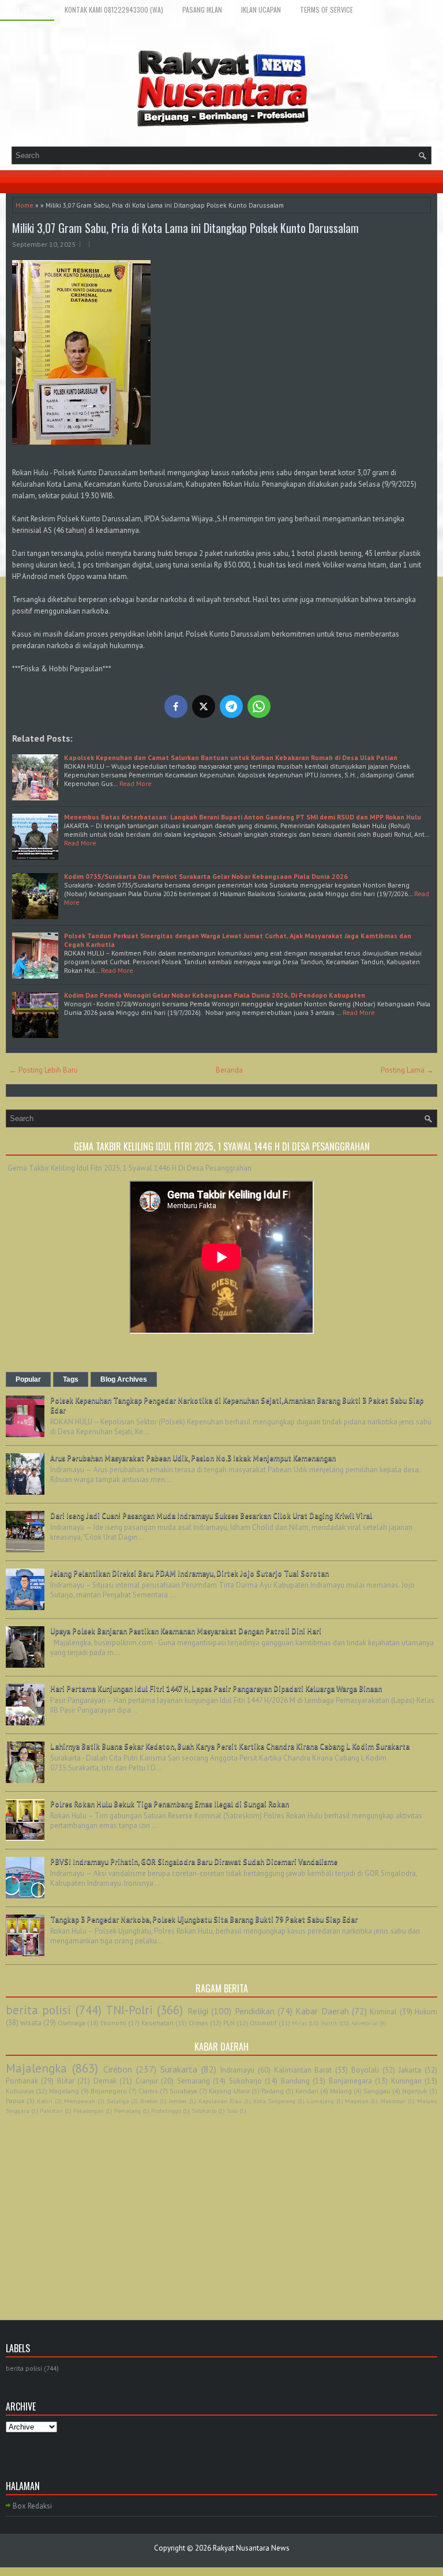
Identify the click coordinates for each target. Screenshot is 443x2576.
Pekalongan (89, 2111)
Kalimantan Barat (303, 2070)
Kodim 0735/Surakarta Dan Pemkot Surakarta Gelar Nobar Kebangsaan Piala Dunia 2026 (206, 876)
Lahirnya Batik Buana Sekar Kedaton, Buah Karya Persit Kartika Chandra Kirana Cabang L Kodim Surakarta (230, 1746)
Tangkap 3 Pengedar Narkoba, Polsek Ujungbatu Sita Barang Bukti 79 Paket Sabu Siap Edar (204, 1919)
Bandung (295, 2081)
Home (25, 205)
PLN (229, 2023)
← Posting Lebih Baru (44, 1070)
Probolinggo (166, 2111)
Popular (28, 1379)
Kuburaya (20, 2091)
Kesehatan (157, 2023)
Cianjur (147, 2081)
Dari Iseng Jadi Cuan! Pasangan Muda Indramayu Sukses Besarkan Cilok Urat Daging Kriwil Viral (211, 1516)
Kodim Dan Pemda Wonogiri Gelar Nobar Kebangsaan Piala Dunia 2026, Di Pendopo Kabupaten (215, 995)
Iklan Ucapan (261, 10)
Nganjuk (415, 2091)
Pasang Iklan (202, 10)
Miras (299, 2023)
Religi (198, 2011)
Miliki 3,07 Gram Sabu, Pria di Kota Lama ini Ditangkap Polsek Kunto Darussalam (187, 228)
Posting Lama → (407, 1070)
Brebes (149, 2101)
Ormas (198, 2023)
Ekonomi (113, 2023)
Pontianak (22, 2081)
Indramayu (237, 2070)
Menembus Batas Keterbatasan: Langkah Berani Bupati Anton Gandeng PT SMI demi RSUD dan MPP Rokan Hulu (243, 817)
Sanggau (377, 2091)
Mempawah (80, 2101)
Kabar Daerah (322, 2011)
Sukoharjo (245, 2081)
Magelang (64, 2091)
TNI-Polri (129, 2010)
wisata (31, 2023)
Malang (341, 2091)
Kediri (45, 2101)
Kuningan (406, 2081)
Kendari (307, 2091)
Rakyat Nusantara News (251, 2548)
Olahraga (72, 2023)
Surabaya (183, 2091)
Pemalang (127, 2111)
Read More (136, 783)
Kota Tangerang (274, 2101)
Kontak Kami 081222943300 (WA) (114, 10)
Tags (71, 1379)
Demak (105, 2081)
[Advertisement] (221, 2205)
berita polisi (38, 2010)
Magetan (357, 2101)
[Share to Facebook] (176, 706)
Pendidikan (255, 2011)
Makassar (393, 2101)
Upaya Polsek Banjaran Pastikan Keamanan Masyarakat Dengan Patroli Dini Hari (186, 1631)
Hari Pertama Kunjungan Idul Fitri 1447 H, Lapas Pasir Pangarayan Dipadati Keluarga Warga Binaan (216, 1689)
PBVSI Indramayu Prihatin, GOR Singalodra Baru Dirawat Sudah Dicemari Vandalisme (194, 1862)
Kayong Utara (229, 2091)
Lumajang (320, 2101)
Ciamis (148, 2091)
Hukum (426, 2012)
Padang (273, 2091)
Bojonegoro (109, 2091)
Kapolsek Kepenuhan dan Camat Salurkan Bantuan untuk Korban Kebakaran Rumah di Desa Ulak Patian (231, 757)
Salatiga (118, 2101)
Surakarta (179, 2069)
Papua (15, 2101)
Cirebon (118, 2069)
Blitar (66, 2081)
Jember (178, 2101)
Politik (329, 2023)
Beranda (229, 1070)
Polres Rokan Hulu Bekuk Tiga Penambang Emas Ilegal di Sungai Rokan (170, 1804)
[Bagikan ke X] (204, 706)
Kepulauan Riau (220, 2101)
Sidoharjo (204, 2111)
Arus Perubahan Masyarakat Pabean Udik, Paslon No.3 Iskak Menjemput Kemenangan (193, 1458)
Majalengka (36, 2068)
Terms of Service (326, 10)
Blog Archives (124, 1379)
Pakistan (51, 2111)
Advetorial (365, 2023)
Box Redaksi (27, 10)
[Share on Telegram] (231, 706)
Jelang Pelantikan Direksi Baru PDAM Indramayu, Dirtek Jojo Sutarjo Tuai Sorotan (189, 1573)
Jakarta (410, 2070)
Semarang (194, 2081)
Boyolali (365, 2070)
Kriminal (383, 2012)
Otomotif (263, 2023)
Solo (232, 2111)
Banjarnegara (350, 2081)
